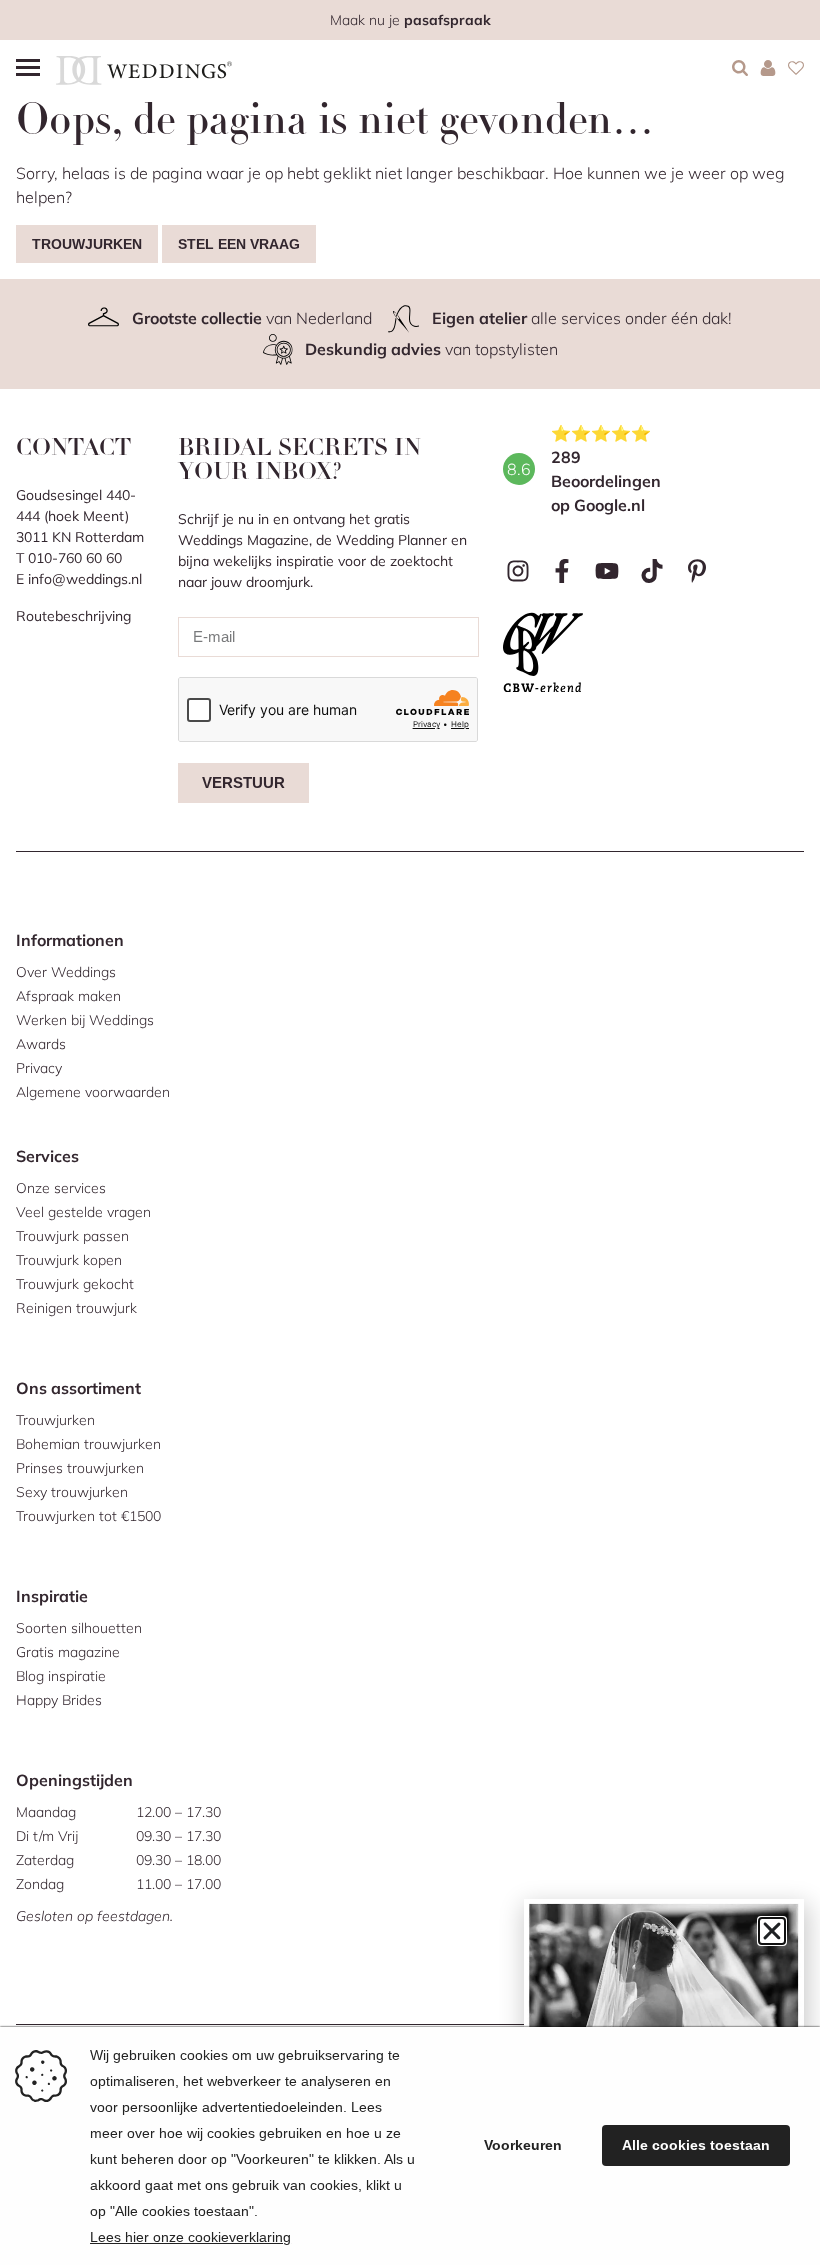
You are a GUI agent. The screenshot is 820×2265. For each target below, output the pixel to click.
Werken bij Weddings (85, 1020)
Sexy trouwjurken (72, 1492)
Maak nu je (410, 20)
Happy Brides (59, 1700)
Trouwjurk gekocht (75, 1284)
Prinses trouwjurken (80, 1468)
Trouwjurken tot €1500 (88, 1516)
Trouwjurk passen (72, 1236)
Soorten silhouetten (79, 1628)
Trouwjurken (87, 244)
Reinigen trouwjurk (76, 1308)
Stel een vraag (239, 244)
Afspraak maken (68, 996)
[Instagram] (517, 571)
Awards (41, 1044)
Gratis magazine (68, 1652)
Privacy (39, 1068)
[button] (772, 1931)
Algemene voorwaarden (93, 1092)
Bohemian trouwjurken (88, 1444)
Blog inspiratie (61, 1676)
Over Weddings (66, 972)
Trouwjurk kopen (69, 1260)
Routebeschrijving (73, 616)
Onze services (61, 1188)
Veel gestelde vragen (83, 1212)
